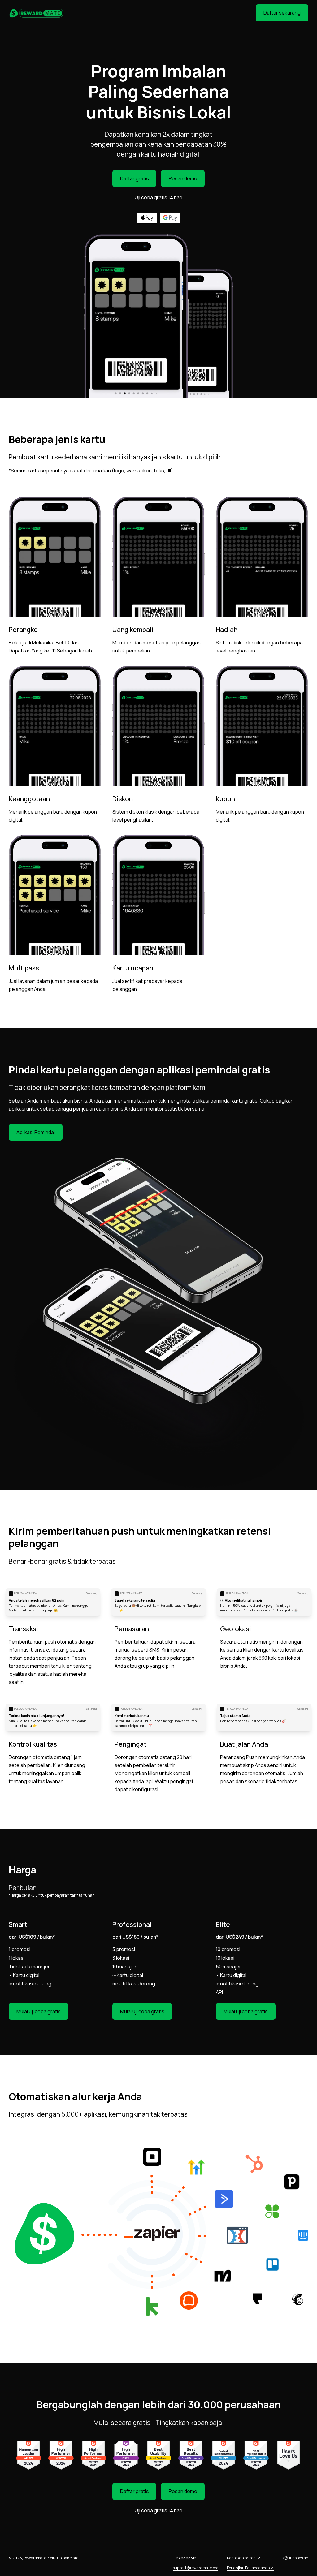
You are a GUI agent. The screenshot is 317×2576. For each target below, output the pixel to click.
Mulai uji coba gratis (39, 2011)
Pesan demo (183, 178)
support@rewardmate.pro (195, 2568)
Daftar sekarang (282, 13)
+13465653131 (185, 2558)
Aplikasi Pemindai (36, 1132)
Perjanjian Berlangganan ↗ (250, 2568)
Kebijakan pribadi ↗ (244, 2558)
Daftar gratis (135, 178)
